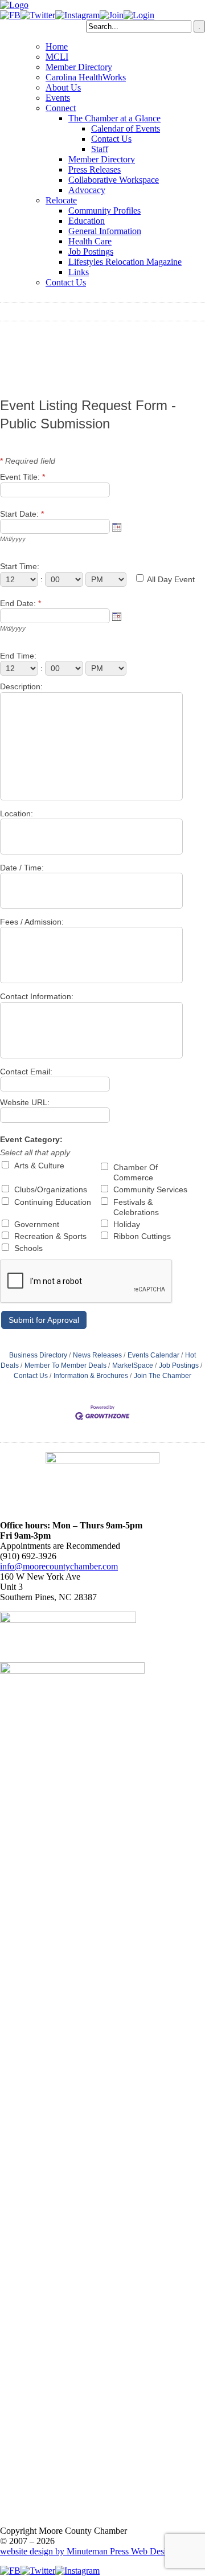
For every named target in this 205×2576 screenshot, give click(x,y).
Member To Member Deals (65, 1365)
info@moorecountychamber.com (59, 1566)
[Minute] (65, 579)
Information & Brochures (91, 1376)
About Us (63, 87)
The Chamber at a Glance (114, 118)
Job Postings (91, 252)
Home (57, 46)
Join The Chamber (163, 1376)
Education (87, 221)
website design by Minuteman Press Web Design (88, 2551)
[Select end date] (117, 616)
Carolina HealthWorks (86, 77)
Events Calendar (153, 1355)
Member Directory (79, 67)
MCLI (57, 57)
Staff (100, 149)
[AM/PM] (107, 579)
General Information (105, 231)
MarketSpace (133, 1365)
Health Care (90, 241)
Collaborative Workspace (114, 180)
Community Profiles (104, 210)
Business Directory (38, 1355)
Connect (61, 108)
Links (79, 272)
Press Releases (95, 169)
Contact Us (111, 139)
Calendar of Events (126, 128)
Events (58, 98)
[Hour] (20, 579)
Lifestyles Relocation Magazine (125, 262)
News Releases (97, 1355)
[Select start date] (117, 527)
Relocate (61, 200)
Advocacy (87, 190)
